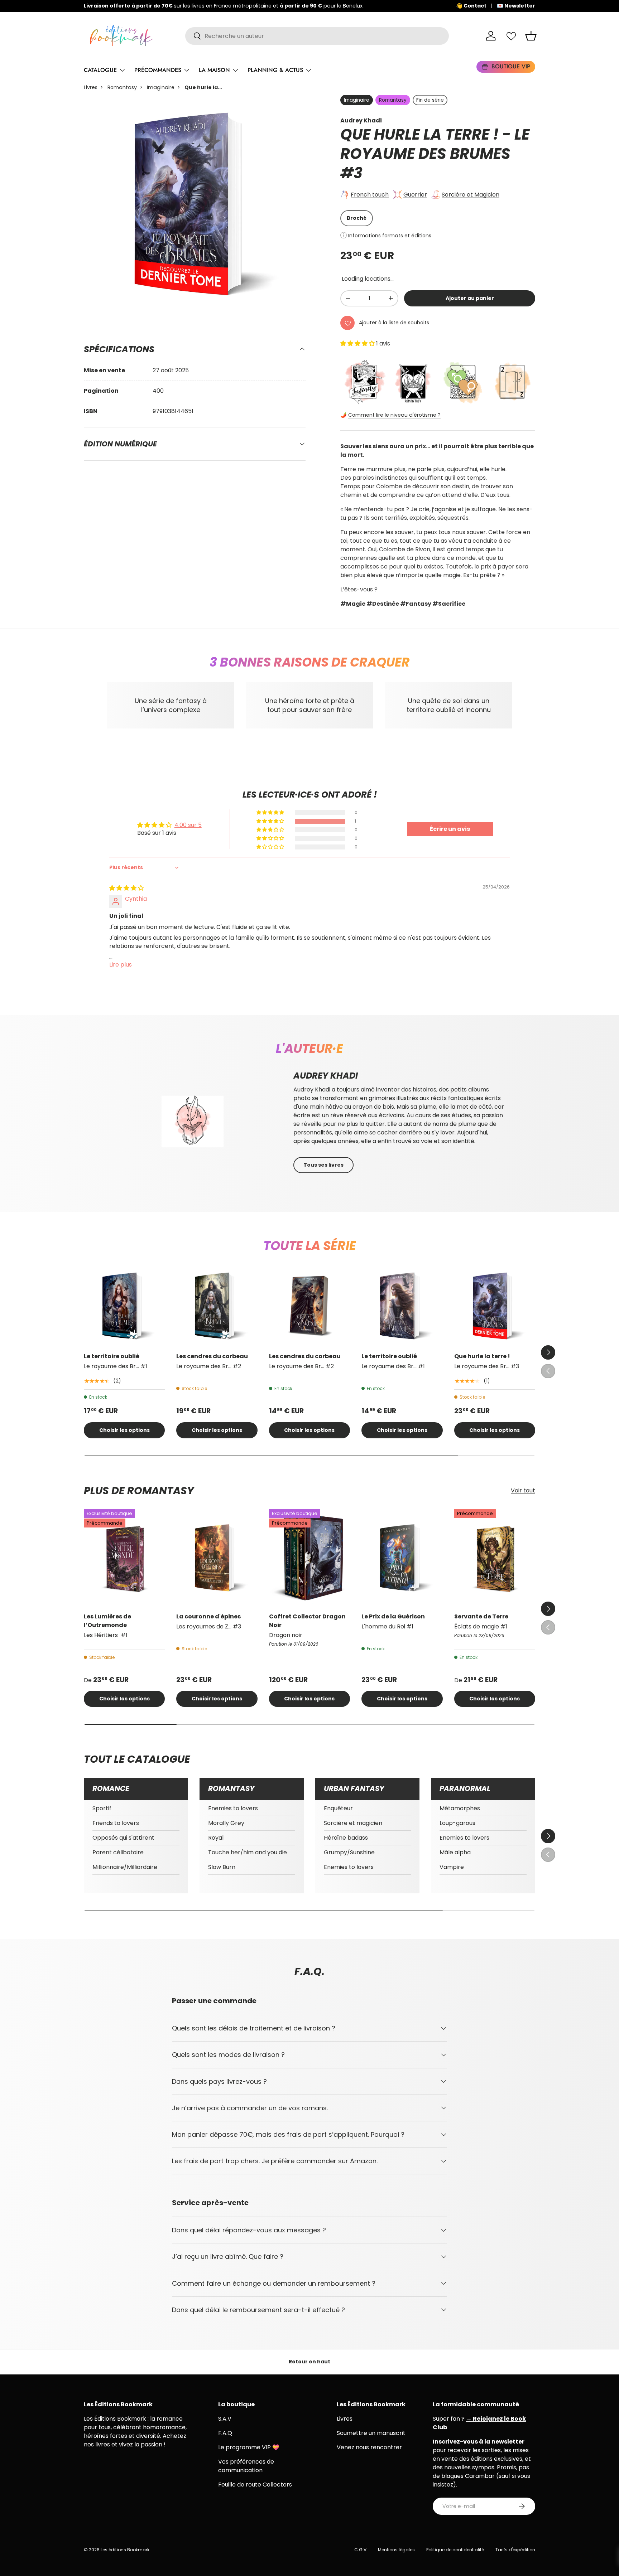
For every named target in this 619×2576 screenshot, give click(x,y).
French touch (370, 195)
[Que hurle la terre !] (495, 1306)
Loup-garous (457, 1823)
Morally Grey (226, 1823)
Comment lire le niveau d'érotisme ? (394, 415)
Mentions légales (396, 2550)
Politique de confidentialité (455, 2550)
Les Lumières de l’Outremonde (107, 1621)
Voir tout (523, 1490)
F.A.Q (225, 2433)
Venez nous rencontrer (369, 2447)
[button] (531, 36)
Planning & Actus (275, 70)
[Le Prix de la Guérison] (402, 1558)
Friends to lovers (116, 1823)
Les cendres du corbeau (212, 1356)
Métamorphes (460, 1808)
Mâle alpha (455, 1852)
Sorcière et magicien (353, 1823)
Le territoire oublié (112, 1356)
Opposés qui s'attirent (123, 1838)
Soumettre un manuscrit (371, 2433)
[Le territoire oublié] (124, 1306)
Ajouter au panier (470, 298)
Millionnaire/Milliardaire (125, 1867)
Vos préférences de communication (246, 2466)
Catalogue (100, 70)
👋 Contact (471, 6)
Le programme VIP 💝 (249, 2447)
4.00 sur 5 (188, 825)
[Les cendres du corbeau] (217, 1306)
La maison (214, 70)
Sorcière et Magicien (471, 195)
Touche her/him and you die (248, 1852)
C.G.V (360, 2550)
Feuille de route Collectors (255, 2485)
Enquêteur (338, 1808)
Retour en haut (309, 2362)
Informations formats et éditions (390, 236)
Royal (216, 1838)
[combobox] (317, 36)
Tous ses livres (323, 1165)
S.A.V (225, 2419)
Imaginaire (161, 87)
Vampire (452, 1867)
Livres (91, 87)
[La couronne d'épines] (217, 1558)
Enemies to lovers (233, 1808)
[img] (126, 888)
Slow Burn (222, 1867)
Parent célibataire (118, 1852)
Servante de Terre (481, 1616)
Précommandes (158, 70)
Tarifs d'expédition (515, 2550)
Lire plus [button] (121, 965)
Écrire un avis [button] (450, 829)
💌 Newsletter (516, 6)
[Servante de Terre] (495, 1558)
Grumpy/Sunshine (349, 1852)
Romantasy (122, 87)
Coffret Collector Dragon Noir (307, 1621)
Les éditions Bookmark (125, 2550)
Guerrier (415, 195)
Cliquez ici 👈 (308, 6)
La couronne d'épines (208, 1616)
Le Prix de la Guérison (393, 1616)
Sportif (102, 1808)
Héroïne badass (346, 1838)
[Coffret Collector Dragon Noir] (309, 1558)
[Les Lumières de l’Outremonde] (124, 1558)
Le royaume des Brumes (435, 144)
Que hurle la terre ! (482, 1356)
